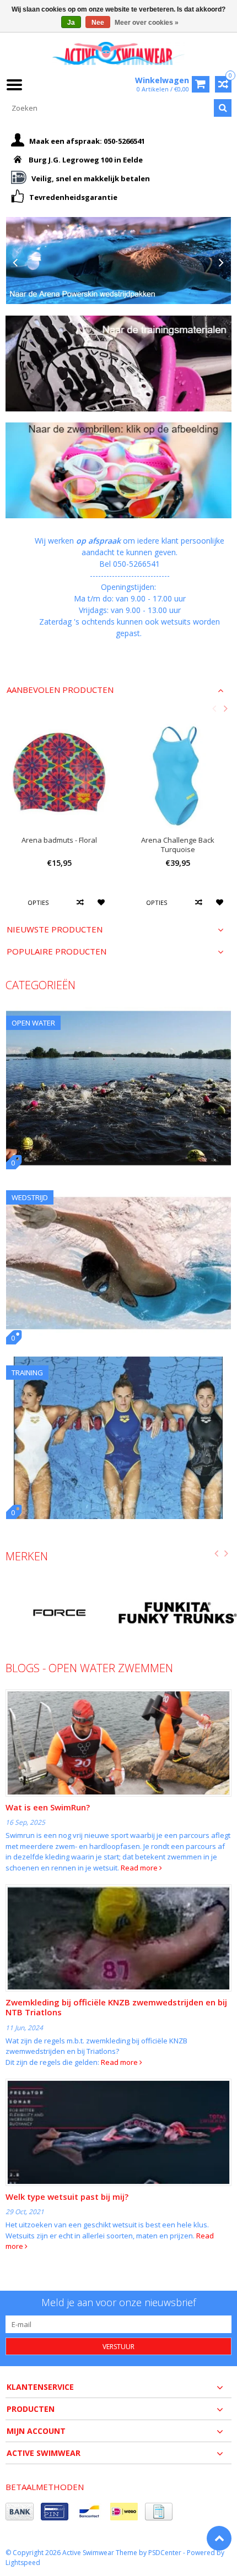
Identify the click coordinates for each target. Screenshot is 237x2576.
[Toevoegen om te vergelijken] (81, 902)
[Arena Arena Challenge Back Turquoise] (178, 774)
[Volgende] (222, 263)
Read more (140, 1868)
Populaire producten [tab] (56, 951)
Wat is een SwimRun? (48, 1807)
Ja (71, 23)
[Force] (59, 1613)
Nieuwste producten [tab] (55, 929)
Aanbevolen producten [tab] (60, 690)
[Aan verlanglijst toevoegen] (102, 902)
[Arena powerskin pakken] (118, 260)
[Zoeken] (223, 108)
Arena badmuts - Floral (59, 840)
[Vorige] (15, 263)
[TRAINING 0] (118, 1362)
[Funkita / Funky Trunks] (178, 1613)
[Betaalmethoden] (20, 2512)
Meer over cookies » (147, 23)
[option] (59, 821)
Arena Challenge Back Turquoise (178, 845)
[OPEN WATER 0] (118, 1013)
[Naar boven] (219, 2538)
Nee (98, 23)
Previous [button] (214, 708)
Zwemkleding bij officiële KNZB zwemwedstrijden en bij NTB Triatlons (116, 2007)
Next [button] (225, 708)
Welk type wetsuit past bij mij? (67, 2197)
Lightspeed (23, 2563)
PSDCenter (165, 2553)
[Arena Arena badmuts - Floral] (59, 774)
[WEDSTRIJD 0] (118, 1187)
